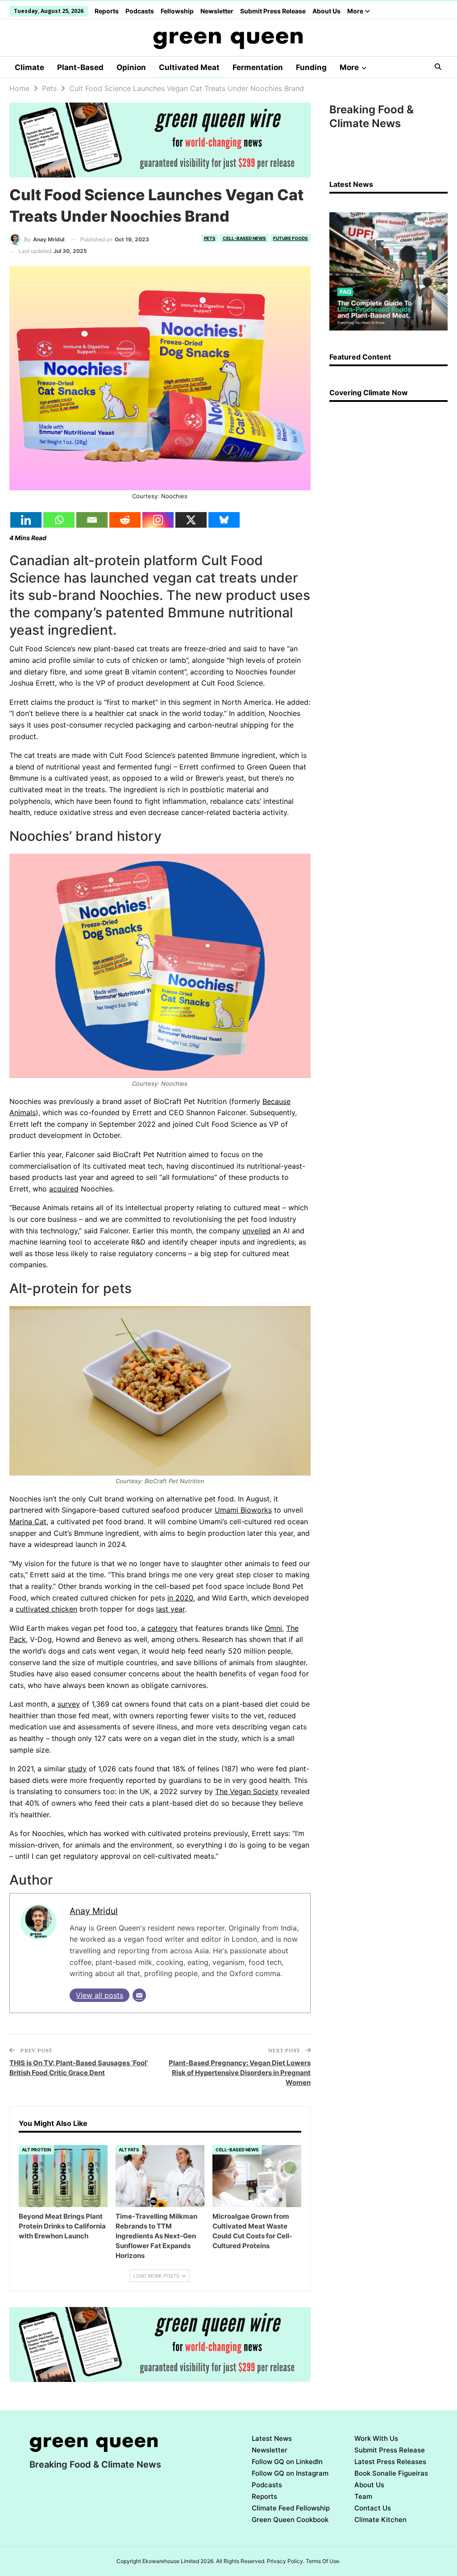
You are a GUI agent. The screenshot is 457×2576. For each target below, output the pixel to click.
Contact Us (373, 2508)
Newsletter (217, 11)
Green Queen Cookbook (290, 2520)
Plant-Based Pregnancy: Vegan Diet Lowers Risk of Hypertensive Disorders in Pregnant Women (240, 2073)
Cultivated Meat (189, 67)
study (77, 1769)
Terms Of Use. (323, 2561)
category (162, 1628)
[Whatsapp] (59, 520)
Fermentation (258, 67)
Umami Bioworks (243, 1510)
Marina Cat (28, 1522)
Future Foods (291, 238)
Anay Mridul (94, 1911)
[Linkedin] (26, 520)
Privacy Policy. (286, 2561)
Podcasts (140, 11)
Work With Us (376, 2438)
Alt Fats (129, 2150)
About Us (326, 11)
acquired (64, 1189)
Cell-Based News (244, 238)
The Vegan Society (247, 1791)
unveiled (256, 1231)
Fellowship (177, 11)
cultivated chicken (46, 1609)
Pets (210, 238)
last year (170, 1609)
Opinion (131, 67)
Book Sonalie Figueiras (391, 2473)
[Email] (92, 520)
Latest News (272, 2438)
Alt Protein (36, 2150)
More (356, 11)
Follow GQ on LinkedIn (287, 2462)
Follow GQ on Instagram (290, 2473)
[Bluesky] (224, 520)
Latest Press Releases (390, 2462)
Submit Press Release (273, 11)
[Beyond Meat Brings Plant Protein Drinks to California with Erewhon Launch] (63, 2176)
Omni (273, 1628)
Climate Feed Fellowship (291, 2508)
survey (69, 1704)
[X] (191, 520)
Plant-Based (80, 67)
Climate (29, 67)
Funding (311, 67)
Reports (107, 11)
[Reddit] (125, 520)
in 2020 (180, 1598)
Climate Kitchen (380, 2520)
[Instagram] (158, 520)
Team (363, 2496)
